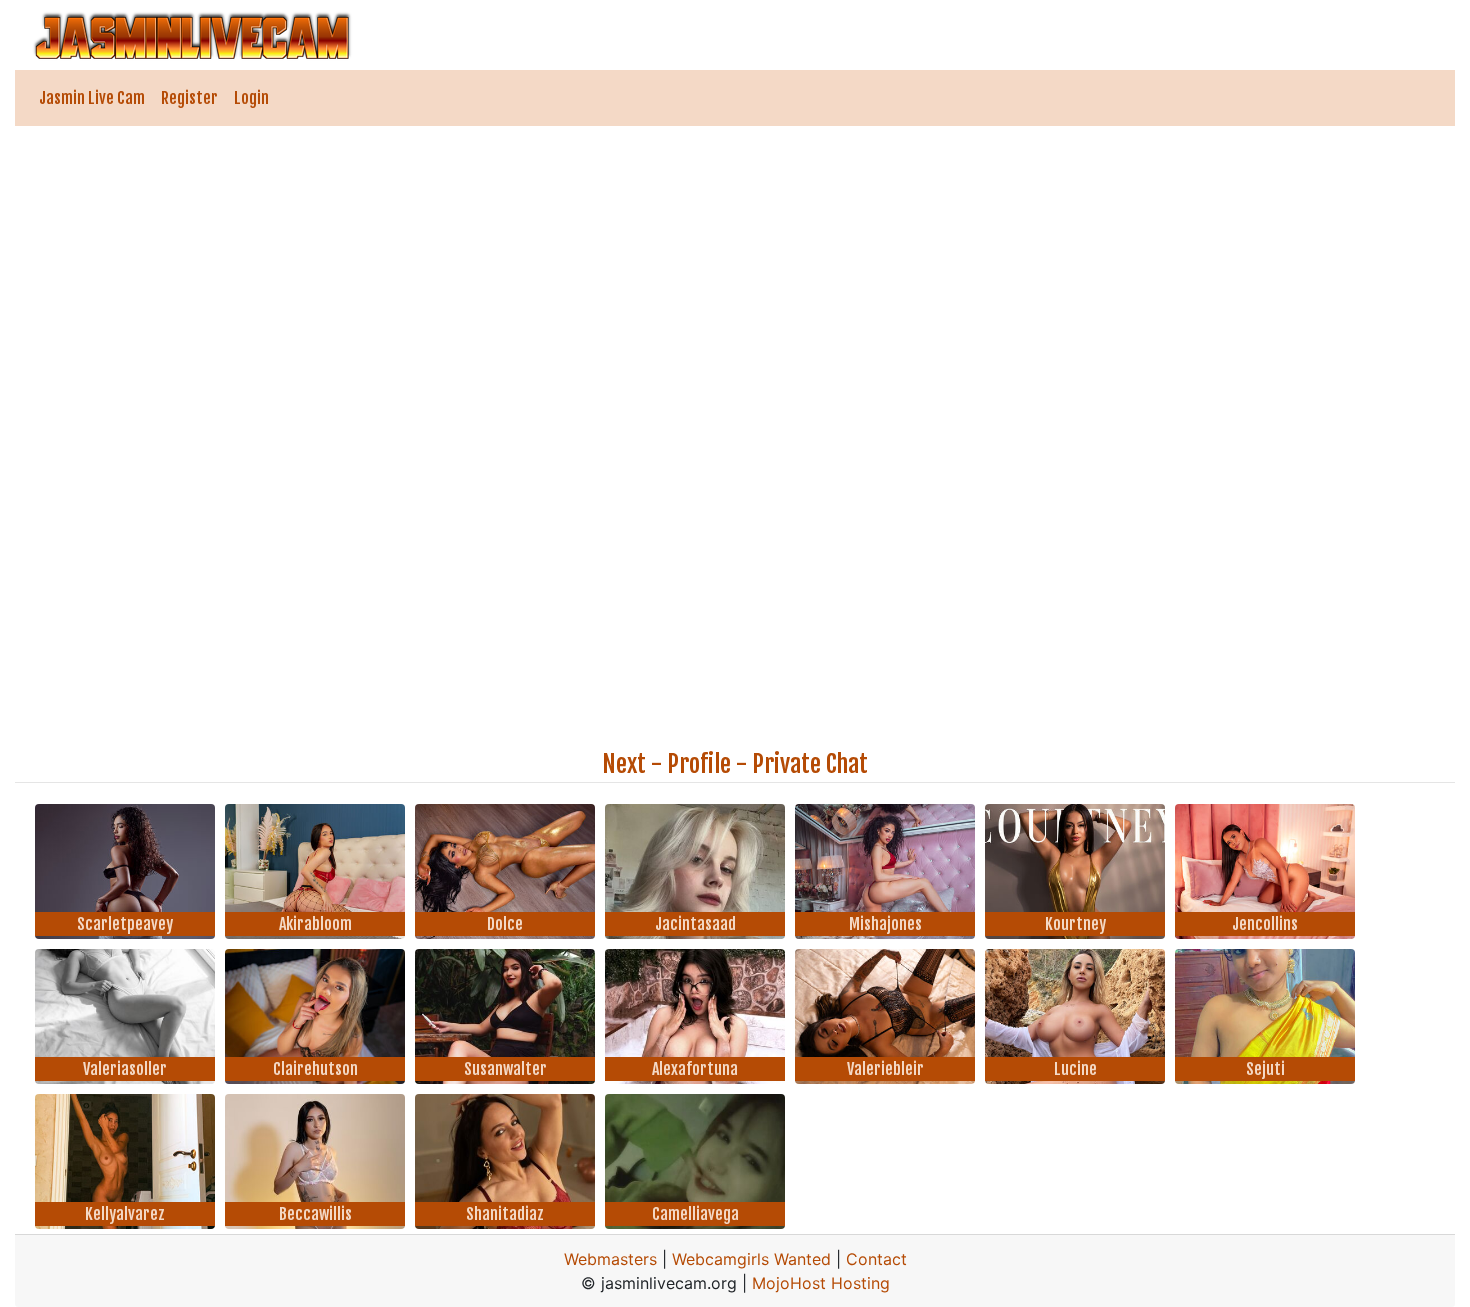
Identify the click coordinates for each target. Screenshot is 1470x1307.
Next (624, 764)
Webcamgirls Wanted (751, 1259)
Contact (876, 1259)
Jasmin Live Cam (92, 98)
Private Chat (810, 764)
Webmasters (610, 1259)
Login (251, 98)
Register (189, 98)
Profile (699, 764)
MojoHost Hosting (821, 1283)
